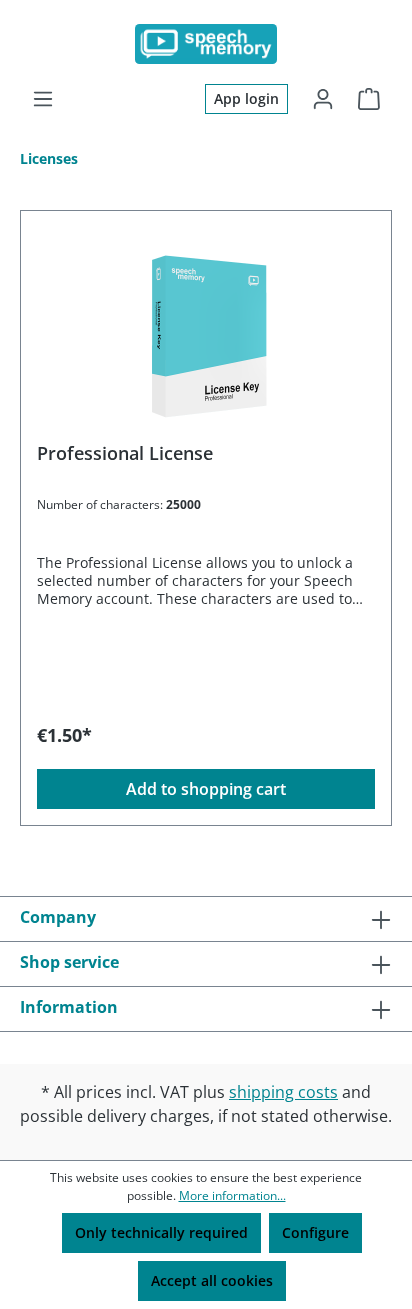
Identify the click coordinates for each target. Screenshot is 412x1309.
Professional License (125, 453)
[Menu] (43, 99)
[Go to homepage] (206, 44)
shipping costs (283, 1092)
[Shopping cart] (369, 99)
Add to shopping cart (206, 789)
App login (246, 98)
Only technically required (161, 1232)
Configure (315, 1232)
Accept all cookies (212, 1280)
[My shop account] (323, 99)
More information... (232, 1195)
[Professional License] (206, 327)
